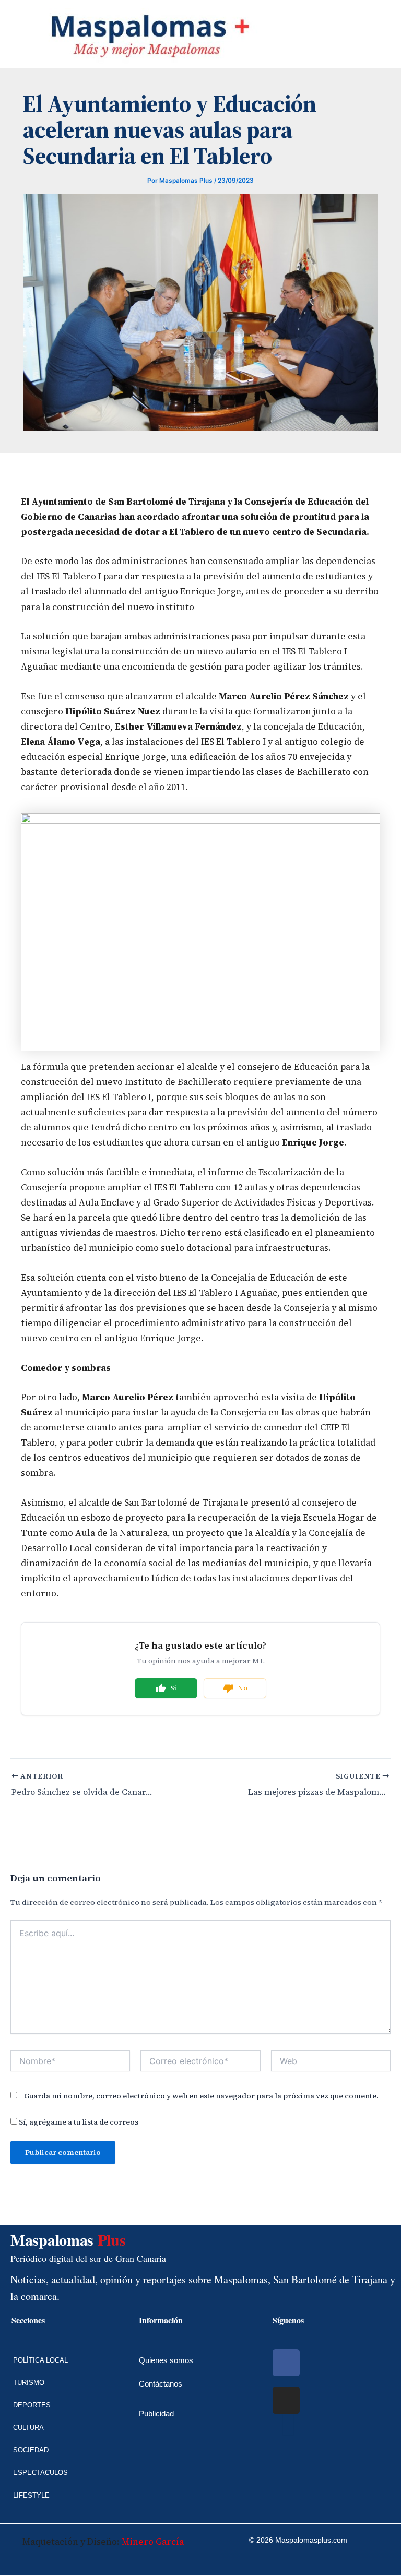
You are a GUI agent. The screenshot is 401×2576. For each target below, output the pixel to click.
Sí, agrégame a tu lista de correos (78, 2122)
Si (173, 1688)
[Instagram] (286, 2400)
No (243, 1688)
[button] (8, 34)
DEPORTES (32, 2405)
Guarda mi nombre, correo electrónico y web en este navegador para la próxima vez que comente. (201, 2096)
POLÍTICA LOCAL (40, 2360)
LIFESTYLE (31, 2495)
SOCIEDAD (31, 2450)
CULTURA (28, 2428)
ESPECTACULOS (40, 2472)
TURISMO (29, 2383)
